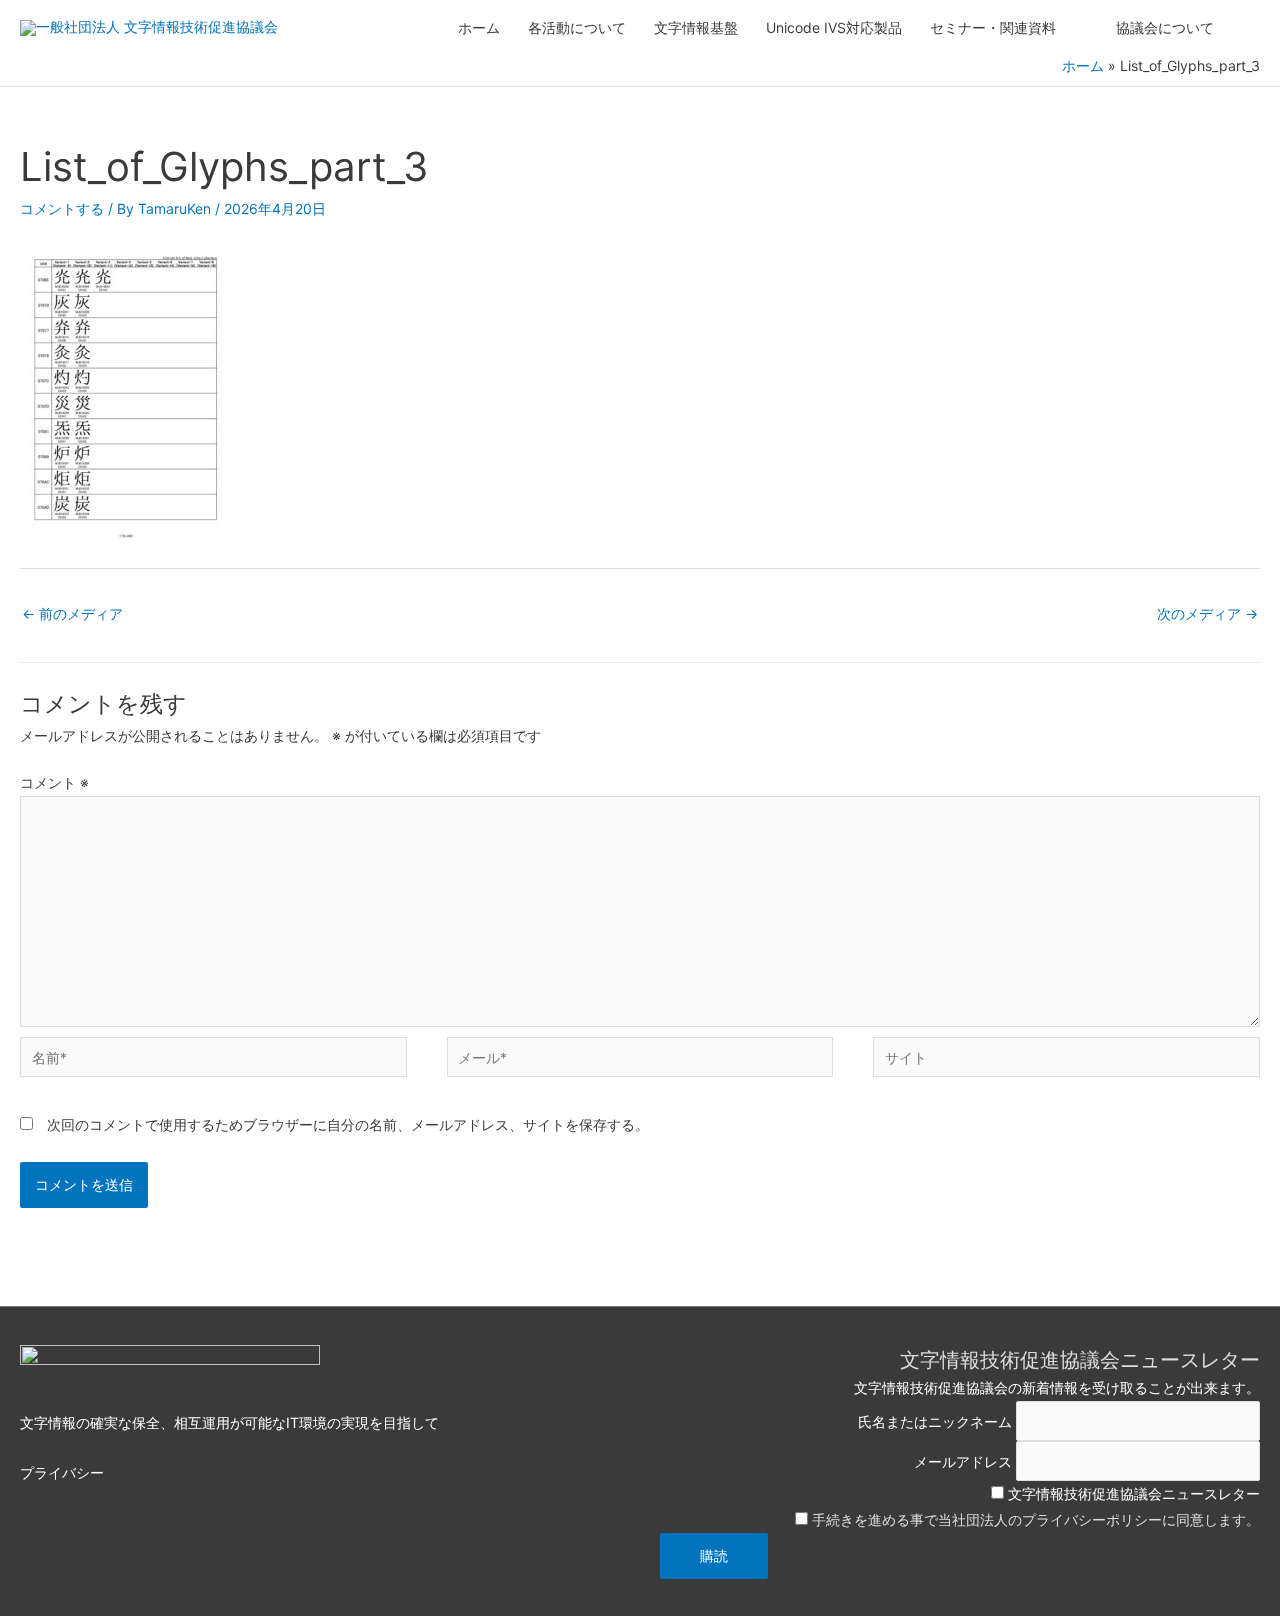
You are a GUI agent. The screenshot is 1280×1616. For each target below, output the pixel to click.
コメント (54, 782)
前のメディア (72, 613)
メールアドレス (963, 1460)
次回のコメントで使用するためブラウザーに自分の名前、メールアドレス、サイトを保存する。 (348, 1124)
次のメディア (1207, 613)
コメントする (62, 208)
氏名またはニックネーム (935, 1420)
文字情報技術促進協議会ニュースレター (1132, 1493)
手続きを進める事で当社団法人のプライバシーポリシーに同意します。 (1036, 1519)
